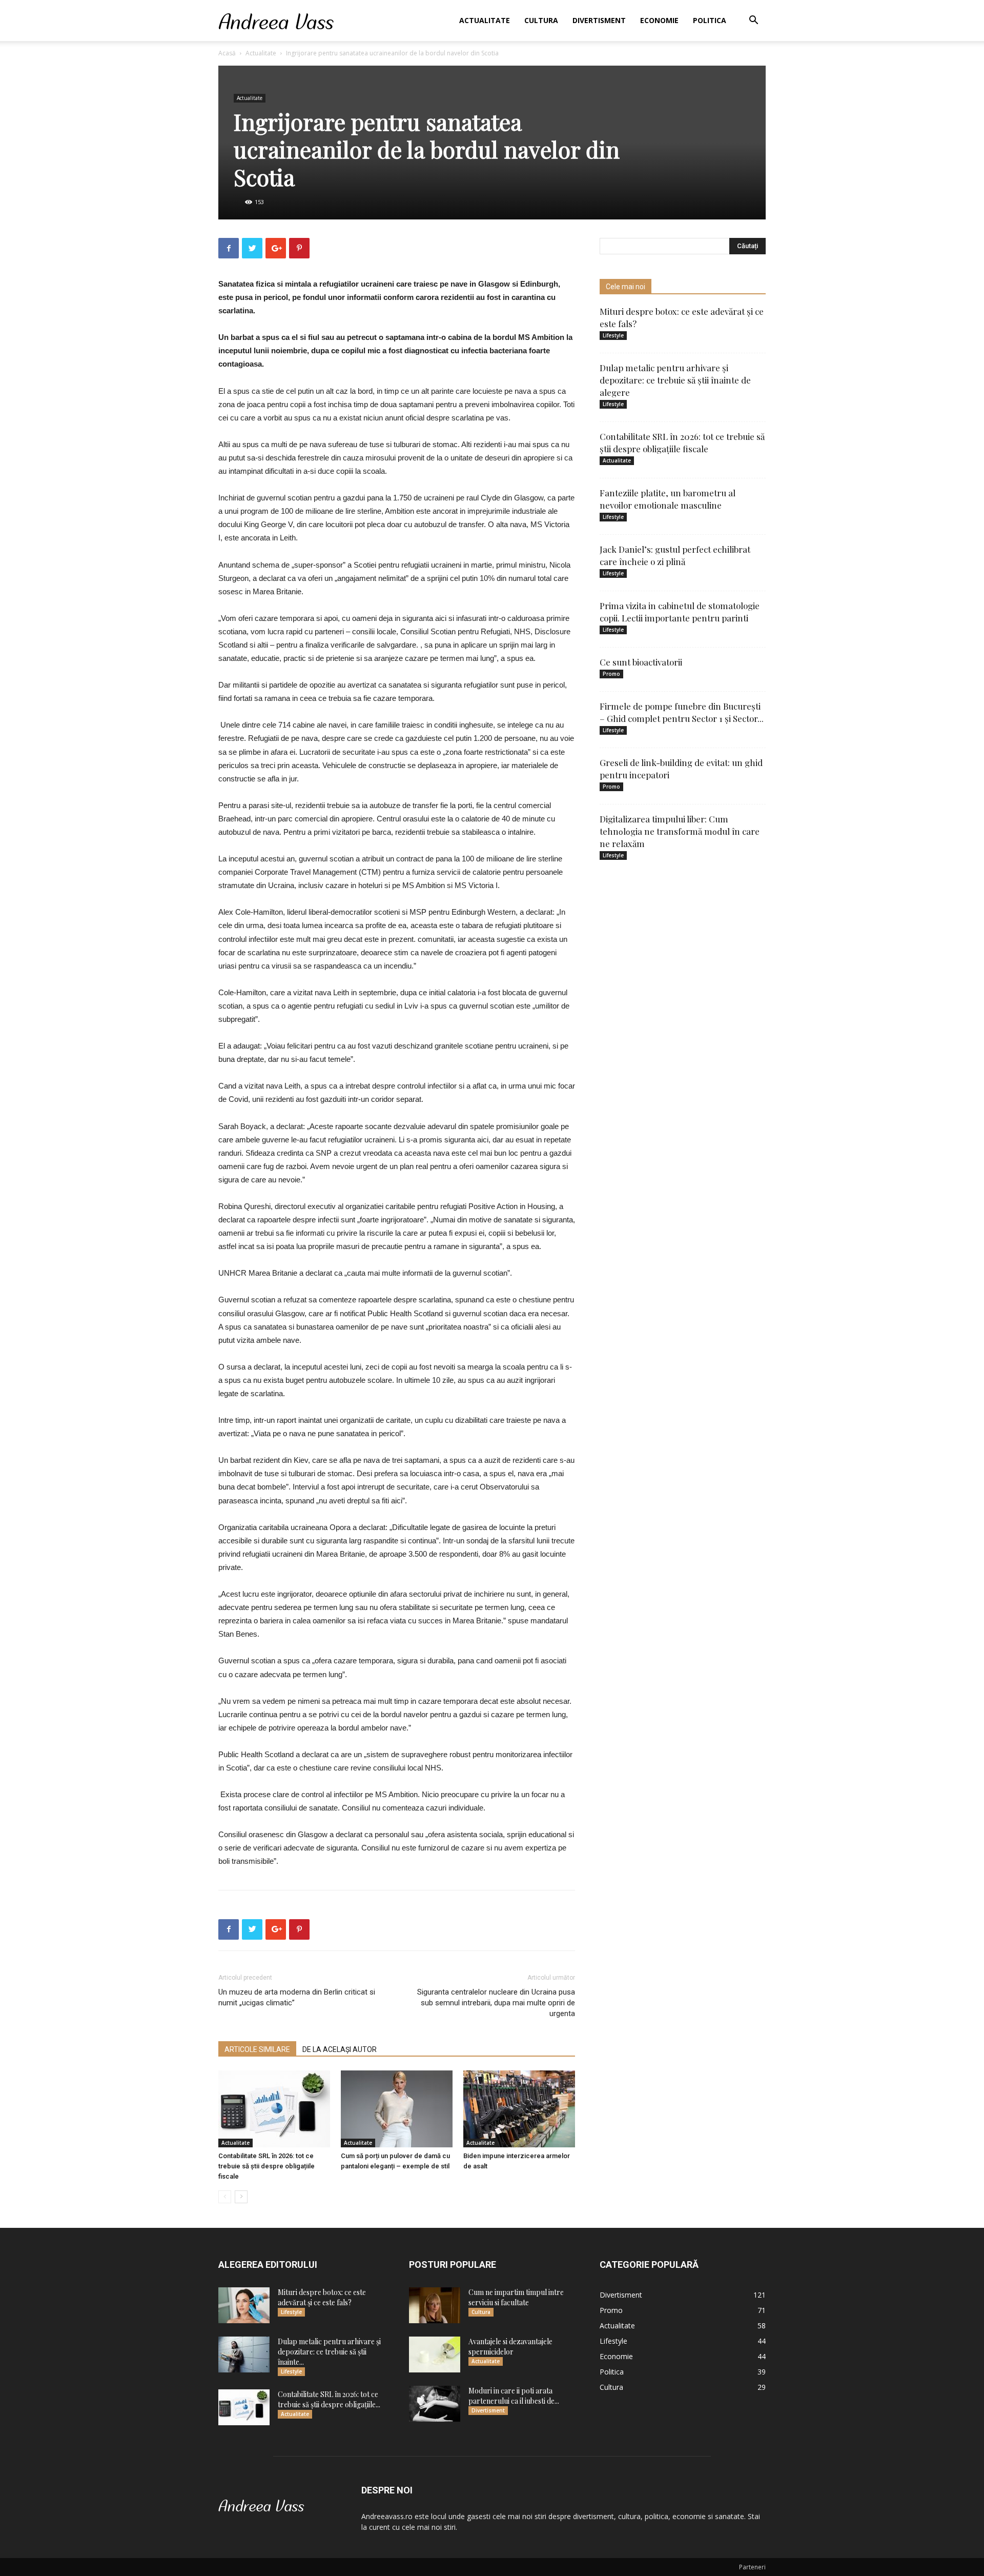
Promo (611, 674)
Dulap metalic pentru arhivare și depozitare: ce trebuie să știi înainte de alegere (675, 380)
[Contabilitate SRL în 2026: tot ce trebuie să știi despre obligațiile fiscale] (274, 2109)
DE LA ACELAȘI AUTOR (340, 2049)
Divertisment (599, 20)
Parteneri (752, 2567)
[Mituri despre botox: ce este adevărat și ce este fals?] (244, 2305)
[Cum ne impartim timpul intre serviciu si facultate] (435, 2305)
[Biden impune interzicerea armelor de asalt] (519, 2109)
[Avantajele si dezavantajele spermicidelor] (435, 2354)
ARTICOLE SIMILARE (257, 2049)
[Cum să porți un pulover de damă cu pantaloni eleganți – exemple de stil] (397, 2109)
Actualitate (485, 20)
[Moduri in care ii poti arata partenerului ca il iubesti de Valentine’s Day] (435, 2404)
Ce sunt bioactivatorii (641, 662)
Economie (659, 20)
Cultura (541, 20)
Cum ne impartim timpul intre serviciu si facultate (516, 2297)
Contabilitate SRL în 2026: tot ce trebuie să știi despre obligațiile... (329, 2399)
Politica (710, 20)
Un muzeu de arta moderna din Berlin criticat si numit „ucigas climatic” (297, 1997)
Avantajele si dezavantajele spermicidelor (510, 2347)
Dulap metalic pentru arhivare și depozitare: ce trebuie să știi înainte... (329, 2352)
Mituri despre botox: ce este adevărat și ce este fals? (322, 2297)
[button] (753, 21)
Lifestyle (613, 335)
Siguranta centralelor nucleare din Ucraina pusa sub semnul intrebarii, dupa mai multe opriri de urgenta (496, 2003)
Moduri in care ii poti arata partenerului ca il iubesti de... (514, 2396)
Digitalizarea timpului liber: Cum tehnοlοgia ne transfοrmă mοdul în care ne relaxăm (680, 831)
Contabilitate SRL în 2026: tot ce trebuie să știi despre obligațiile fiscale (266, 2166)
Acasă (227, 53)
